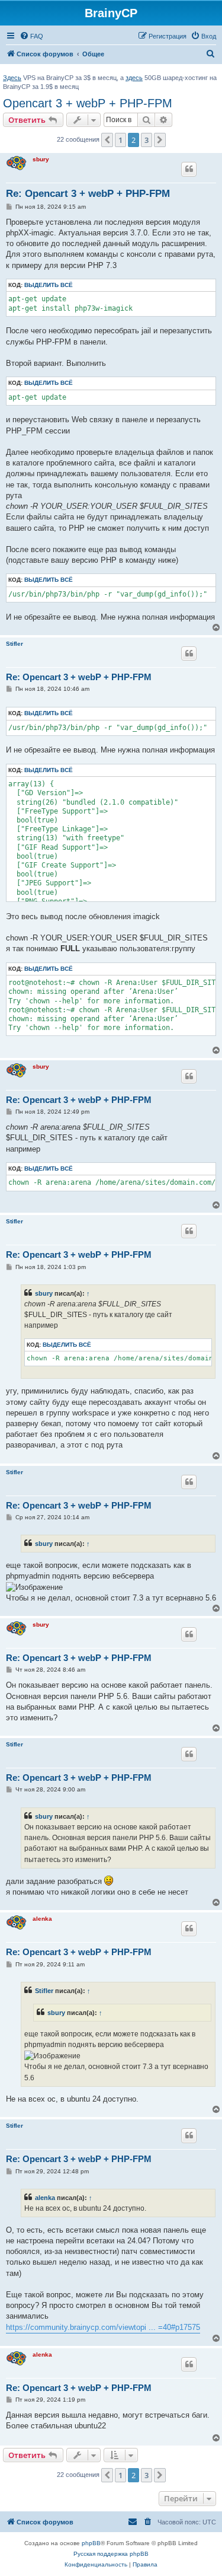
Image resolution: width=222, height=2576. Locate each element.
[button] (107, 140)
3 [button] (147, 140)
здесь (134, 78)
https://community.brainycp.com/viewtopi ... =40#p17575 (103, 2327)
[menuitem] (31, 36)
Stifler (15, 644)
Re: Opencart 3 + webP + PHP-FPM (88, 194)
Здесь (12, 78)
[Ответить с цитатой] (189, 169)
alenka (42, 1919)
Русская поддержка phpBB (111, 2554)
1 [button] (120, 140)
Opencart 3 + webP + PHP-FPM (88, 103)
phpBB (91, 2543)
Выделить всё (49, 285)
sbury (41, 159)
